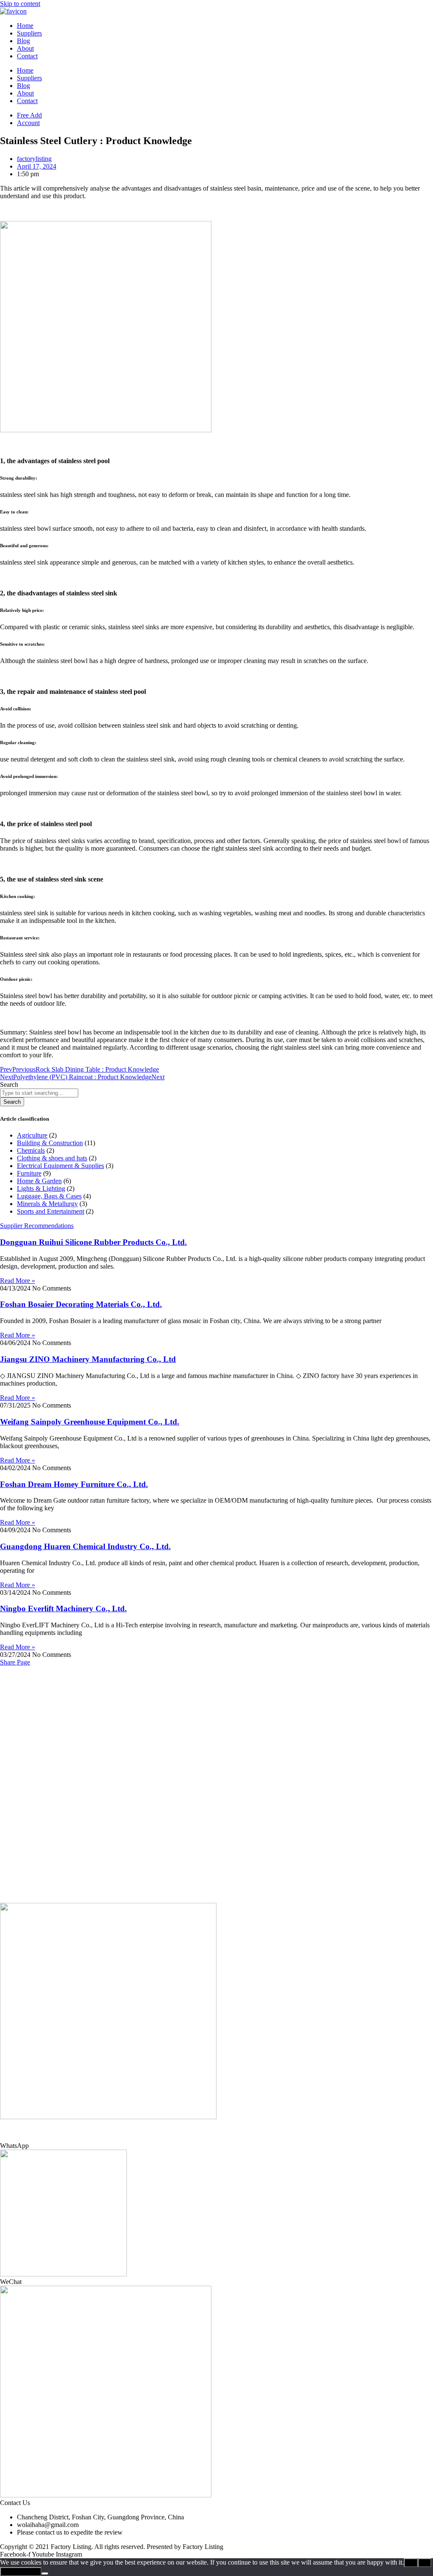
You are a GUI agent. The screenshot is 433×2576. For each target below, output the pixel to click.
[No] (45, 2573)
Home (25, 26)
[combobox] (39, 1093)
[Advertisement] (216, 1725)
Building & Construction (50, 1143)
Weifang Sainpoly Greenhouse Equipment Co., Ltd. (90, 1422)
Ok (411, 2563)
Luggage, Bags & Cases (49, 1196)
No (425, 2563)
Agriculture (32, 1135)
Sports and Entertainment (51, 1211)
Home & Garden (39, 1181)
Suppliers (29, 33)
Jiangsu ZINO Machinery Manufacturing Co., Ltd (88, 1359)
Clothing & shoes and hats (52, 1158)
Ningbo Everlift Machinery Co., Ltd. (63, 1609)
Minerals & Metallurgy (47, 1204)
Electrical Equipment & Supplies (60, 1166)
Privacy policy (21, 2572)
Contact (27, 56)
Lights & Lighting (41, 1188)
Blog (23, 41)
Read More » (18, 1281)
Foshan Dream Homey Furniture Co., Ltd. (74, 1484)
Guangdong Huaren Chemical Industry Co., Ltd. (85, 1546)
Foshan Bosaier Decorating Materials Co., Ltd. (81, 1304)
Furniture (29, 1173)
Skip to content (20, 4)
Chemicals (31, 1150)
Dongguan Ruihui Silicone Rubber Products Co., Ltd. (93, 1242)
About (25, 48)
